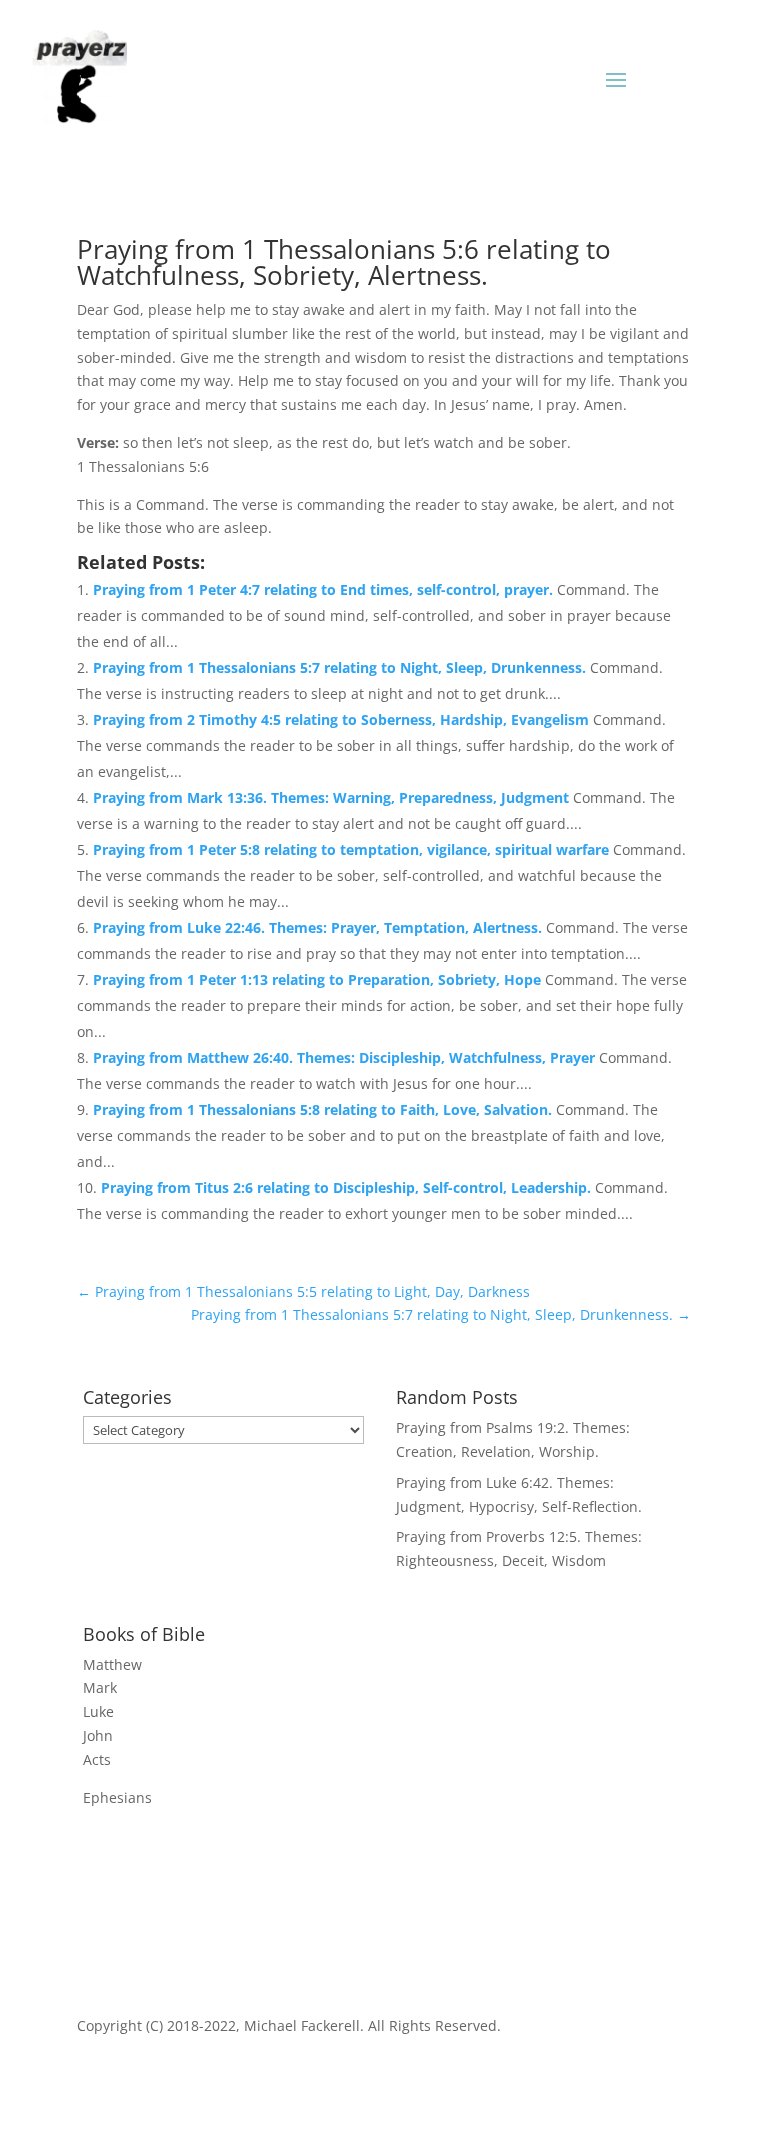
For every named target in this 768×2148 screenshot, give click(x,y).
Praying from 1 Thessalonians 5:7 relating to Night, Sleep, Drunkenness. (341, 667)
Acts (97, 1759)
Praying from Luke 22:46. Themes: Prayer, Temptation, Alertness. (319, 927)
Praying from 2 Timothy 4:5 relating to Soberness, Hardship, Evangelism (343, 719)
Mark (100, 1687)
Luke (98, 1711)
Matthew (112, 1664)
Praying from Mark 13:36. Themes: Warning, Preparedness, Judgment (333, 797)
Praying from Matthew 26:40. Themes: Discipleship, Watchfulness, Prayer (346, 1057)
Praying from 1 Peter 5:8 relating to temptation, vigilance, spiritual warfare (353, 849)
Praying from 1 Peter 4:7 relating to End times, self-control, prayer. (325, 589)
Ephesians (117, 1797)
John (98, 1735)
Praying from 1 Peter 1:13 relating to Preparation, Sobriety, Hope (319, 979)
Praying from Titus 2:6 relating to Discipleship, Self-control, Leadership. (348, 1187)
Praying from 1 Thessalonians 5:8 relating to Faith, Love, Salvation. (324, 1109)
